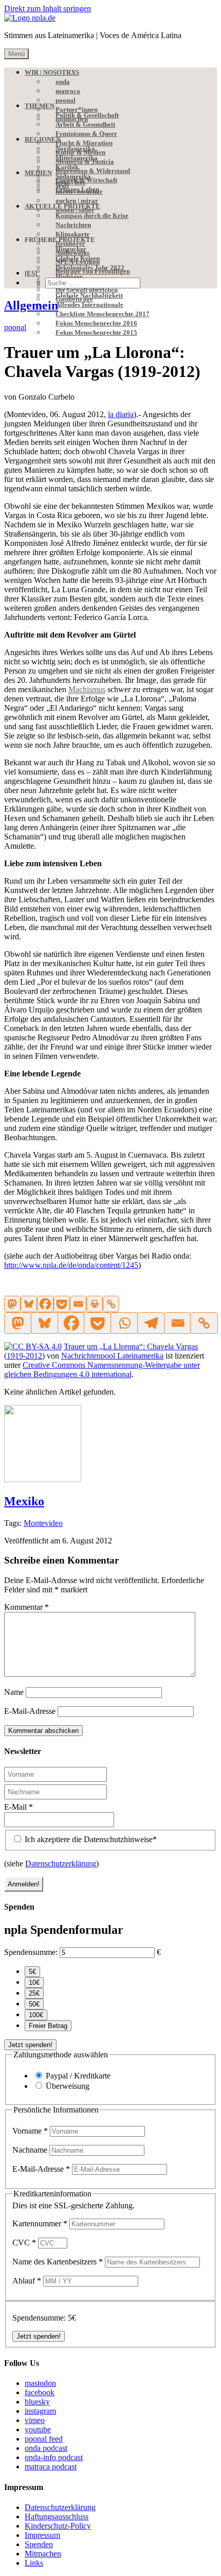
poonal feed (44, 2439)
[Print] (95, 1304)
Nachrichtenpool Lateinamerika (112, 1356)
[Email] (78, 1304)
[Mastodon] (12, 1304)
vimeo (35, 2420)
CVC (24, 2243)
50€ (34, 2004)
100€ (36, 2015)
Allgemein (31, 305)
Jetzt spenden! (30, 2045)
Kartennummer (40, 2223)
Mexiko (24, 1501)
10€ (34, 1982)
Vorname (30, 2131)
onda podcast (46, 2448)
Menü (16, 54)
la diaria (121, 414)
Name (14, 1692)
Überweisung (68, 2086)
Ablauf (27, 2281)
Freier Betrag (48, 2026)
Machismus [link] (87, 689)
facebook (40, 2392)
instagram (40, 2411)
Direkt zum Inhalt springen (48, 8)
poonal (15, 327)
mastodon (40, 2383)
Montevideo (43, 1523)
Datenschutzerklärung (61, 1864)
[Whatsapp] (124, 1323)
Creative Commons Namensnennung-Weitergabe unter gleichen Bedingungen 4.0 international (102, 1370)
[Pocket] (62, 1304)
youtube (38, 2429)
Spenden (39, 2544)
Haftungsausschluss (57, 2517)
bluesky (37, 2402)
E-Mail (19, 1807)
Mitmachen (43, 2554)
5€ (32, 1972)
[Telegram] (151, 1323)
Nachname (31, 2150)
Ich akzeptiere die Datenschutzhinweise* (90, 1839)
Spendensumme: (31, 1952)
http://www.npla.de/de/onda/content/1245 (71, 1265)
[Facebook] (45, 1304)
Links (34, 2563)
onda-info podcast (54, 2457)
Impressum (42, 2535)
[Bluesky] (29, 1304)
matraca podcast (51, 2467)
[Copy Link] (111, 1304)
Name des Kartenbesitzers (58, 2262)
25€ (34, 1993)
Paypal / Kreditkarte (78, 2076)
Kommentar (26, 1607)
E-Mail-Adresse (30, 1711)
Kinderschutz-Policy (58, 2526)
